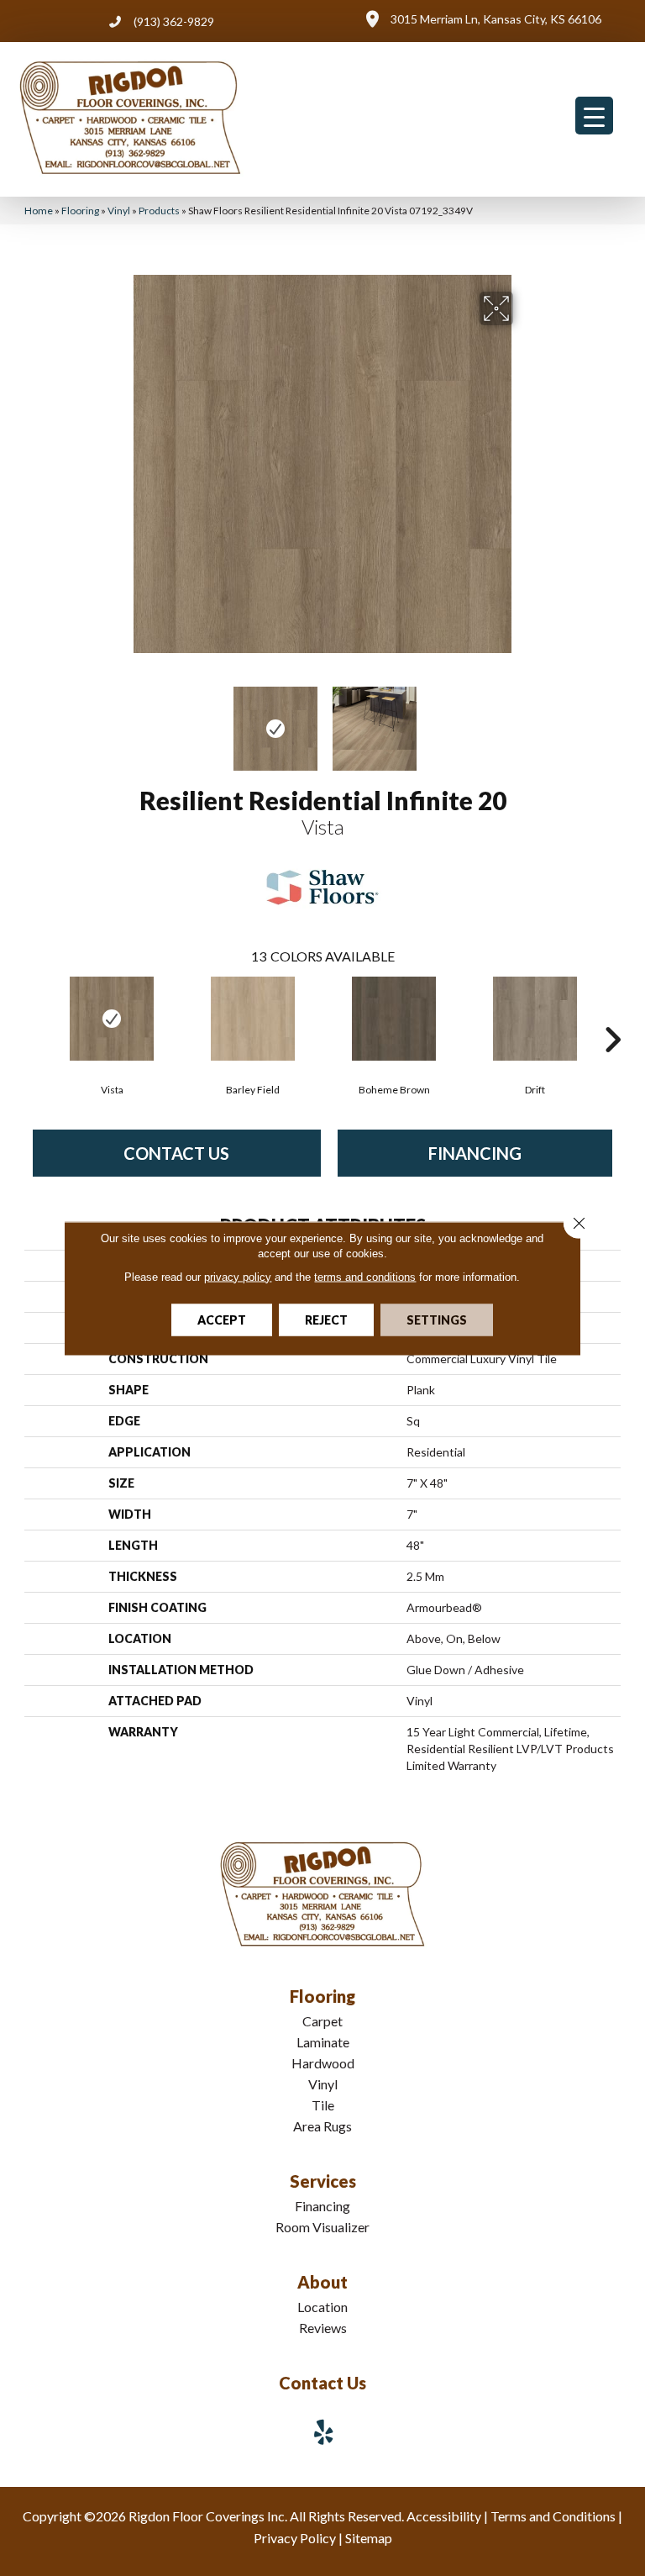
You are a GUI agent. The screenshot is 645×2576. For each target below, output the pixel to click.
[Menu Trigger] (594, 116)
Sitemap (369, 2538)
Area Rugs (322, 2126)
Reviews (323, 2328)
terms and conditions (365, 1276)
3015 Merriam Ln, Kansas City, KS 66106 (496, 19)
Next (524, 720)
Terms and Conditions (553, 2516)
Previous (121, 720)
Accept (222, 1319)
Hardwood (323, 2063)
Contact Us (176, 1153)
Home (39, 211)
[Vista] (112, 1019)
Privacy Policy (295, 2538)
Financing (475, 1153)
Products (159, 211)
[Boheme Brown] (394, 1019)
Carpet (322, 2021)
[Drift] (535, 1019)
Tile (323, 2105)
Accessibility (444, 2516)
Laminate (323, 2042)
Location (322, 2307)
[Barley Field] (253, 1019)
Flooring (80, 211)
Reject (326, 1319)
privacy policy (238, 1276)
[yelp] (324, 2432)
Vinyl (119, 211)
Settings (437, 1319)
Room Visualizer (322, 2227)
